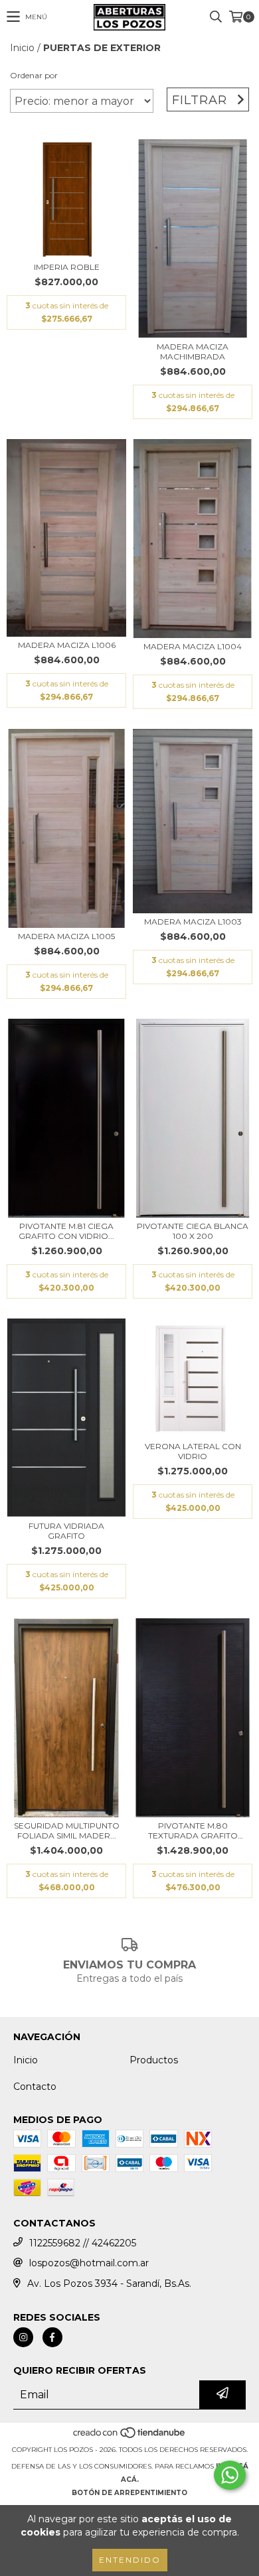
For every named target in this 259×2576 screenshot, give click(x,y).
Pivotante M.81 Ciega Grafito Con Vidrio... (66, 1231)
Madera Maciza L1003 (193, 922)
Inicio (22, 48)
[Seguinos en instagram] (23, 2337)
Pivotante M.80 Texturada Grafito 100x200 (193, 1831)
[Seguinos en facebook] (52, 2337)
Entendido (130, 2560)
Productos (154, 2060)
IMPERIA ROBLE (67, 267)
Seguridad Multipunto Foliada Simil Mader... (67, 1831)
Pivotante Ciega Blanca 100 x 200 (193, 1231)
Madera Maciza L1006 (67, 645)
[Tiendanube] (130, 2436)
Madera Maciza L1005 (66, 936)
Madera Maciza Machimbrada (193, 352)
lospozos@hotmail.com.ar (89, 2263)
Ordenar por (34, 75)
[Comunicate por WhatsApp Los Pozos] (230, 2475)
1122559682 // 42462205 (83, 2243)
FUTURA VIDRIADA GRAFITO (66, 1531)
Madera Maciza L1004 (193, 646)
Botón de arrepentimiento (129, 2493)
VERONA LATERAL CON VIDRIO (193, 1451)
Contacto (35, 2087)
